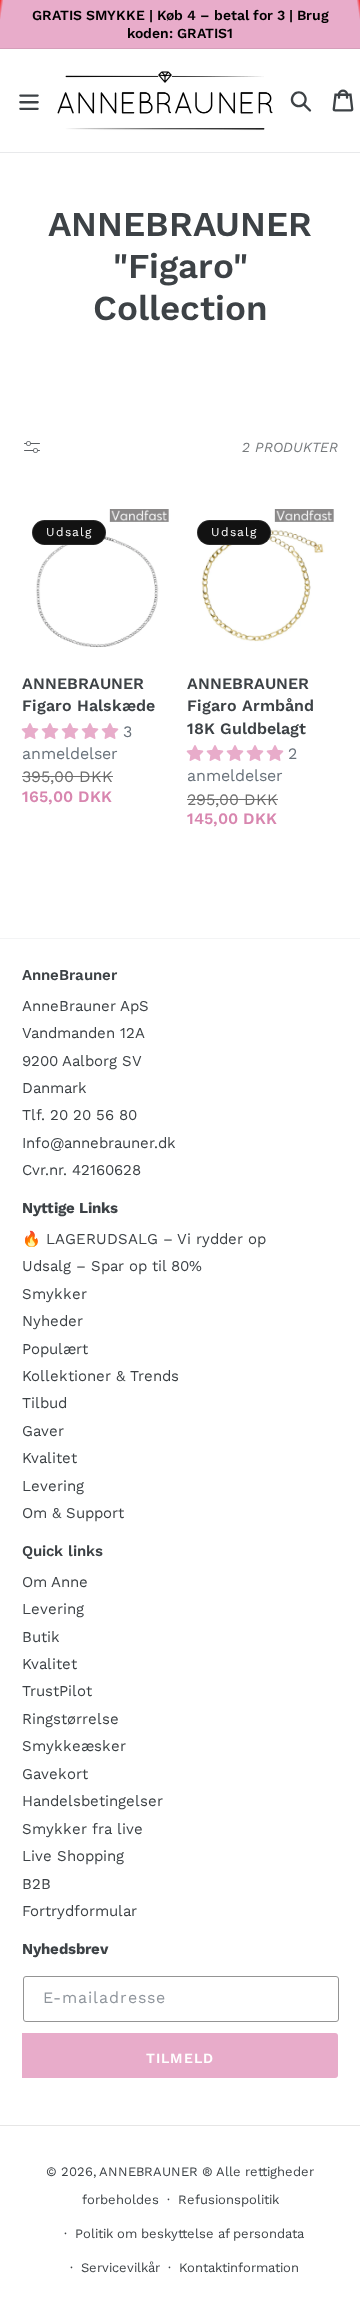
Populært (55, 1349)
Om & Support (73, 1513)
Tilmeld (180, 2058)
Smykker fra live (82, 1829)
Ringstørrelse (70, 1719)
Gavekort (55, 1774)
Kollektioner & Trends (100, 1376)
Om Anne (55, 1582)
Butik (41, 1637)
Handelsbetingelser (92, 1801)
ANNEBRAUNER (148, 2171)
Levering (53, 1486)
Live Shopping (73, 1856)
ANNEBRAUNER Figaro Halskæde (88, 694)
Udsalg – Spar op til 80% (112, 1266)
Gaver (43, 1431)
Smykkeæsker (74, 1746)
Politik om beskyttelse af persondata (189, 2233)
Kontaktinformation (239, 2267)
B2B (36, 1884)
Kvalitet (49, 1458)
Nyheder (52, 1321)
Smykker (54, 1294)
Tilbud (44, 1403)
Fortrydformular (79, 1911)
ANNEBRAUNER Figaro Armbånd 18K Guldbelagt (250, 706)
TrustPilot (57, 1691)
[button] (29, 100)
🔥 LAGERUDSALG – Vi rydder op (144, 1239)
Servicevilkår (120, 2267)
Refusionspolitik (228, 2199)
